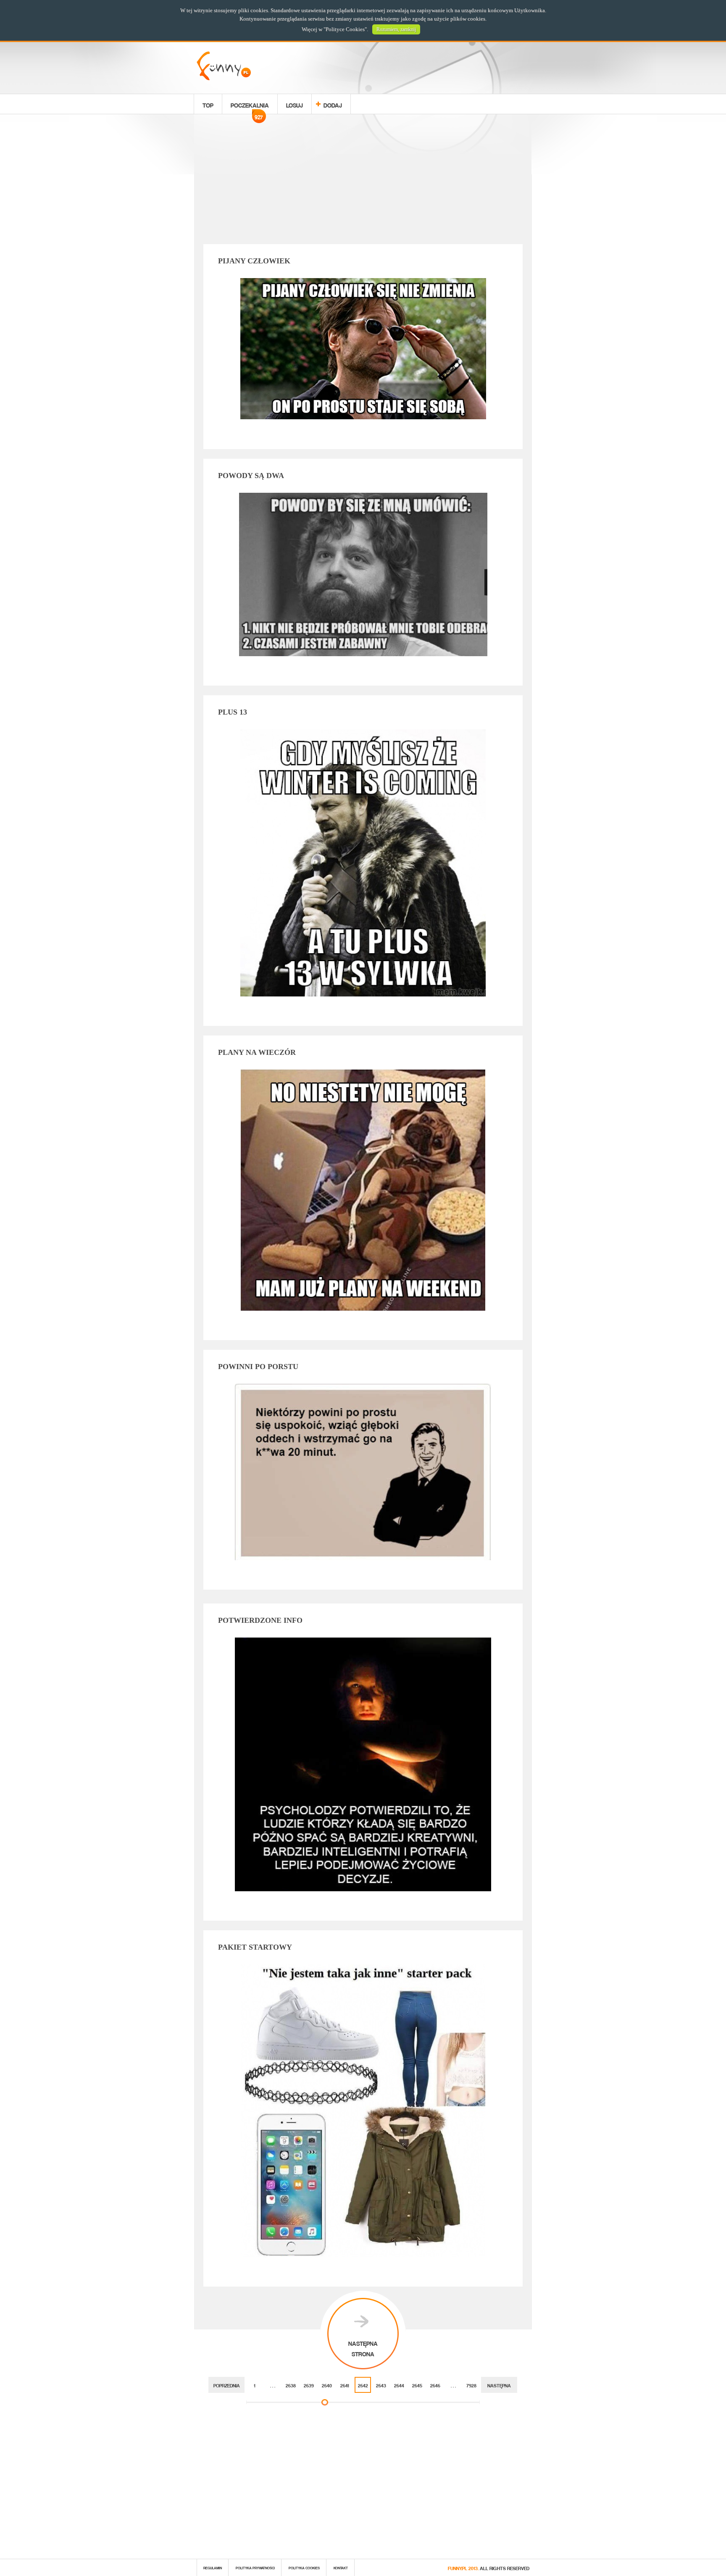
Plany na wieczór (257, 1052)
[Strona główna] (224, 78)
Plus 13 (233, 712)
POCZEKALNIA (250, 106)
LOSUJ (295, 104)
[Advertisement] (363, 181)
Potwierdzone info (260, 1620)
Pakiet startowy (255, 1947)
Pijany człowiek (254, 261)
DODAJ (333, 104)
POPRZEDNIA (227, 2385)
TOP (208, 104)
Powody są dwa (251, 476)
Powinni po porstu (258, 1367)
